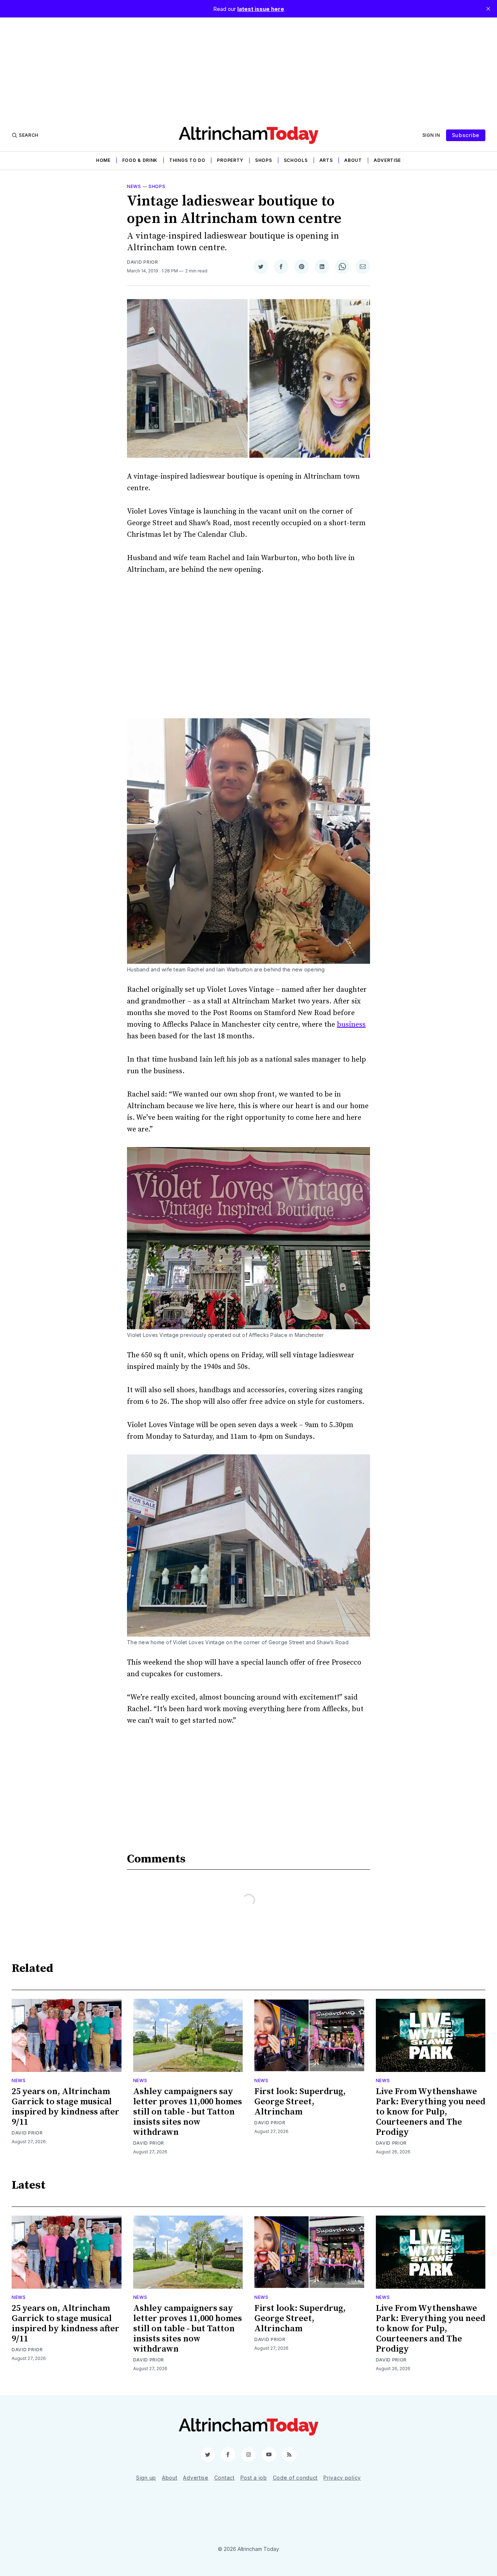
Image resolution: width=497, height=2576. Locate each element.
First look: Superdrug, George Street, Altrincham (300, 2102)
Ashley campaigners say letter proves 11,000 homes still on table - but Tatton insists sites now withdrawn (188, 2112)
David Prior (143, 262)
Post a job (254, 2478)
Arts (326, 160)
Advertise (387, 160)
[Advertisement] (249, 68)
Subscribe (466, 135)
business (351, 1025)
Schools (296, 160)
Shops (264, 160)
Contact (224, 2478)
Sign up (146, 2478)
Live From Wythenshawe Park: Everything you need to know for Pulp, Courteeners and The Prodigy (431, 2112)
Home (103, 160)
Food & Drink (140, 160)
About (353, 160)
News (134, 186)
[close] (488, 9)
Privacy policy (342, 2478)
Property (230, 160)
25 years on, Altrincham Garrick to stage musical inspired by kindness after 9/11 (65, 2107)
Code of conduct (295, 2478)
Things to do (187, 160)
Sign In (431, 135)
